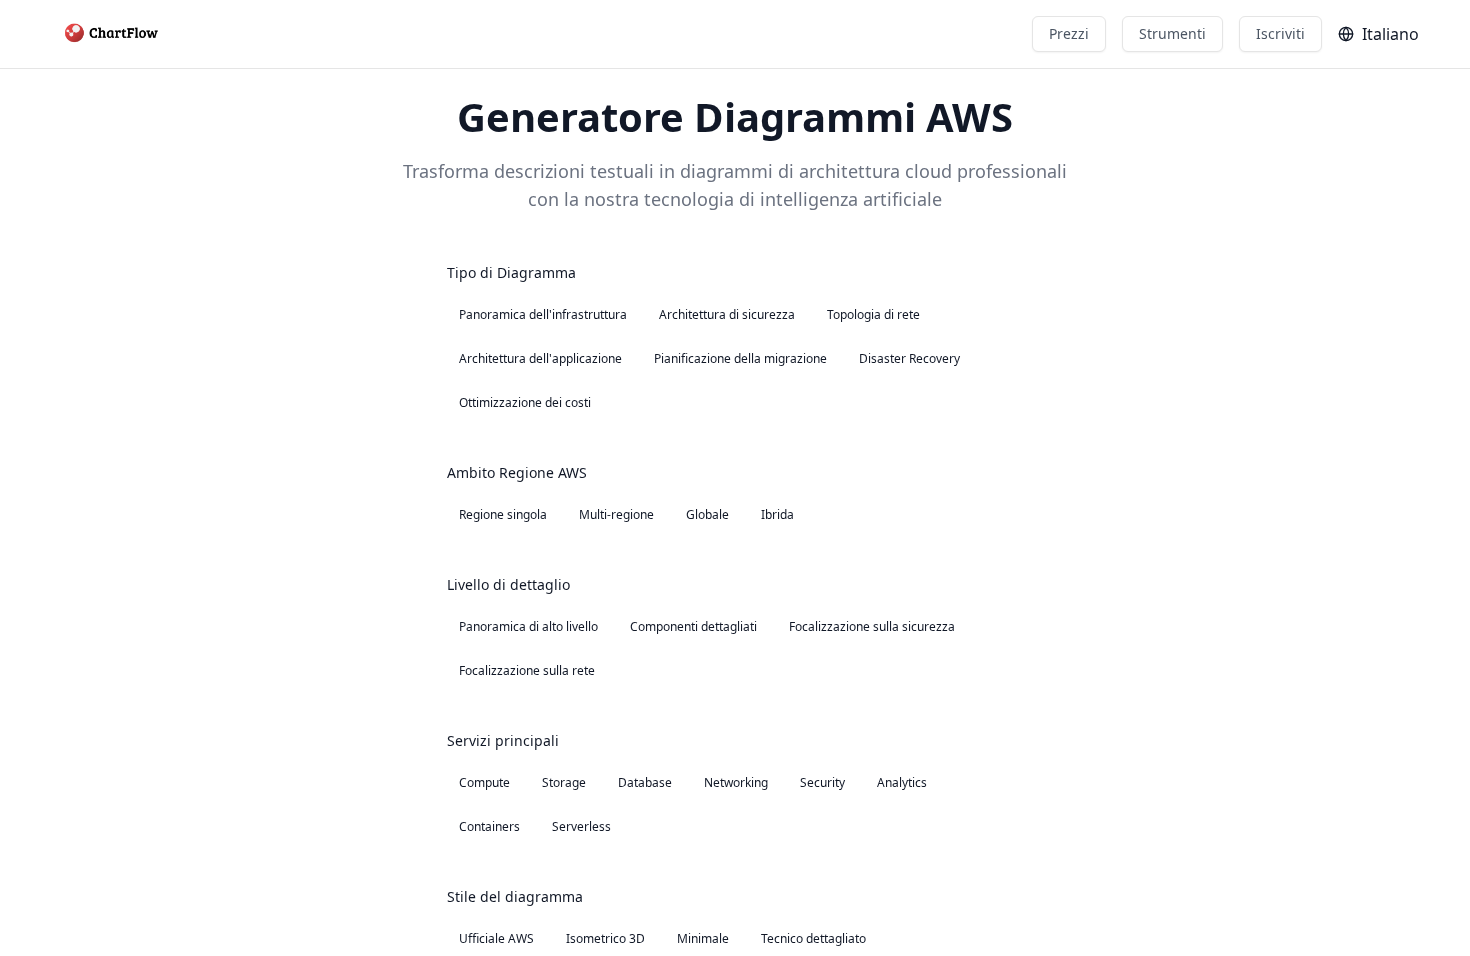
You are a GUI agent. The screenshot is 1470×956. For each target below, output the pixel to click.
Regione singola (503, 514)
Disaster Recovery (909, 358)
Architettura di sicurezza (727, 314)
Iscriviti (1280, 33)
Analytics (902, 782)
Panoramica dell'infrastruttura (543, 314)
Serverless (581, 826)
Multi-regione (616, 514)
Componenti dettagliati (693, 626)
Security (822, 782)
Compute (484, 782)
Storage (564, 782)
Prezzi (1069, 33)
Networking (736, 782)
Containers (489, 826)
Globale (707, 514)
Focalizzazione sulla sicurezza (872, 626)
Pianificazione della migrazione (740, 358)
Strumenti (1172, 33)
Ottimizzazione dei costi (525, 402)
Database (645, 782)
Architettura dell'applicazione (540, 358)
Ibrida (777, 514)
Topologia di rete (873, 314)
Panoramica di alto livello (528, 626)
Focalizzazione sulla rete (527, 670)
